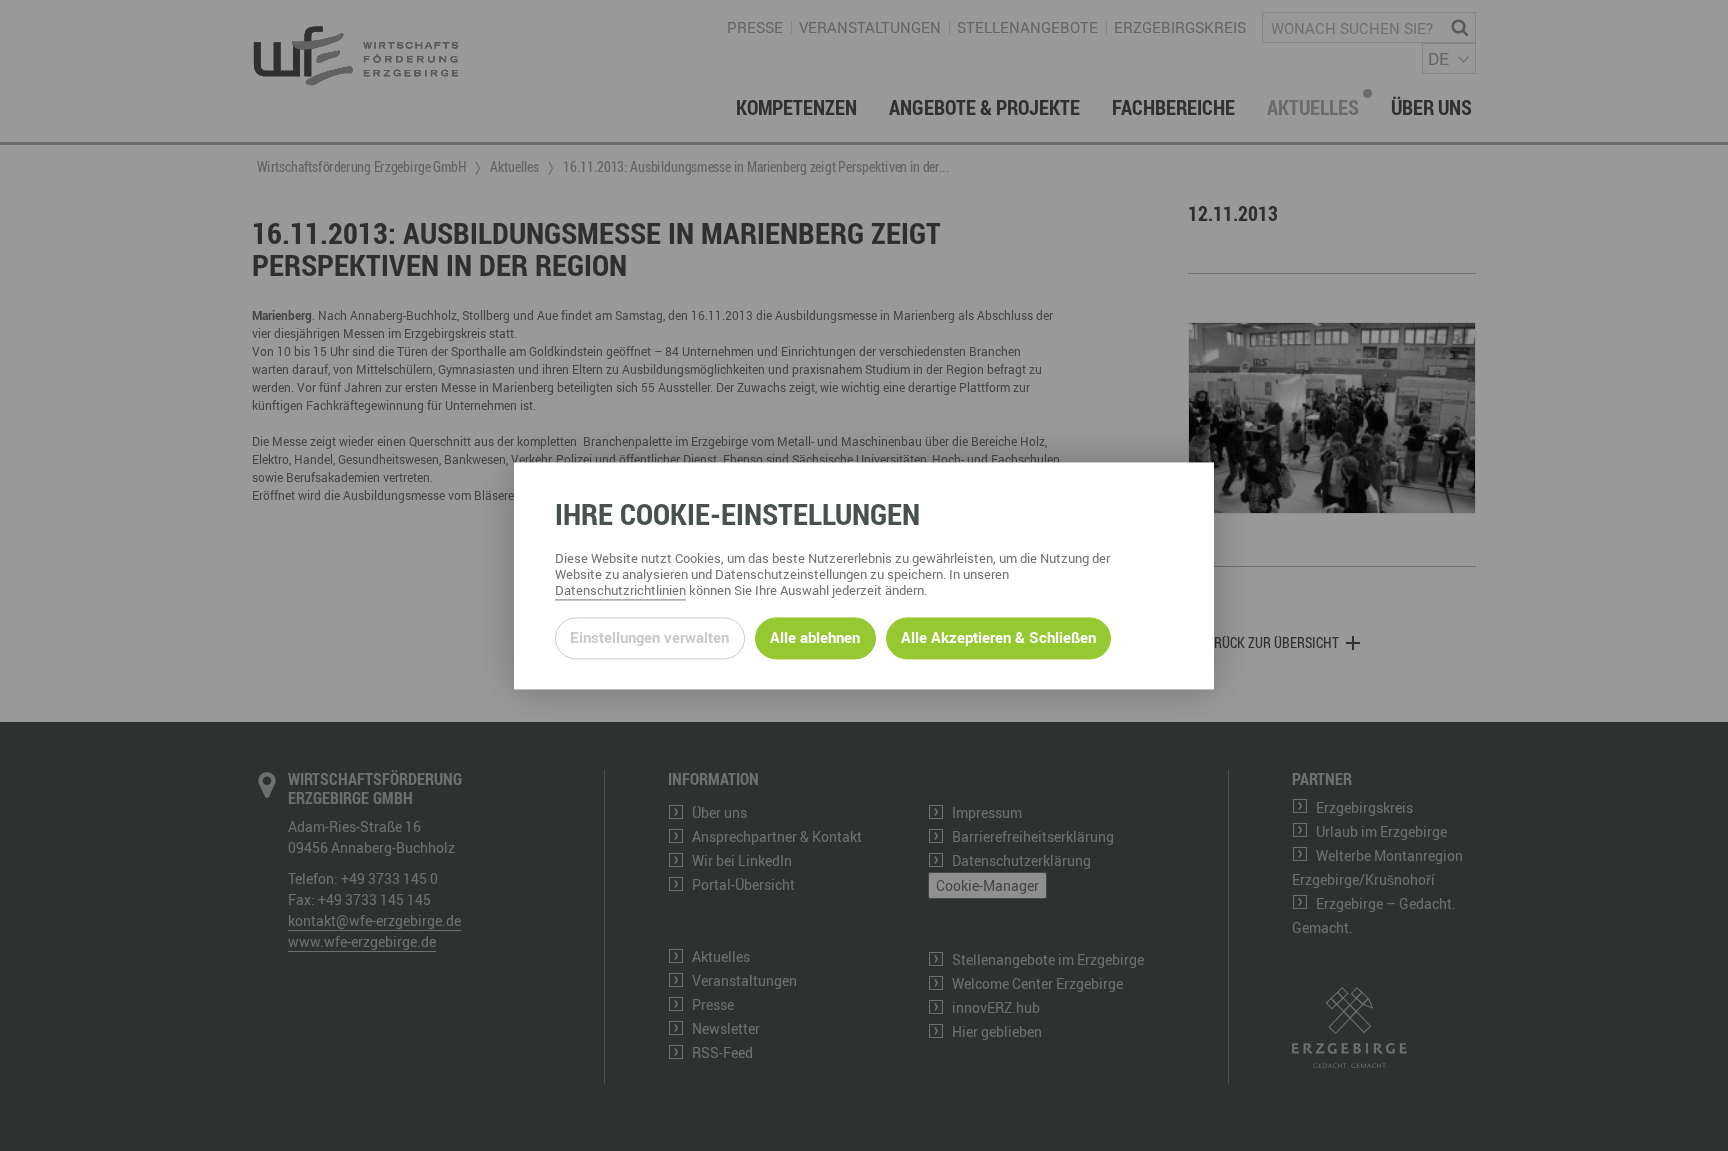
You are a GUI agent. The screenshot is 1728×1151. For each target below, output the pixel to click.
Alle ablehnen (815, 638)
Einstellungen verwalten (649, 638)
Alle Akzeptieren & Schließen (998, 638)
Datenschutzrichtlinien (620, 590)
